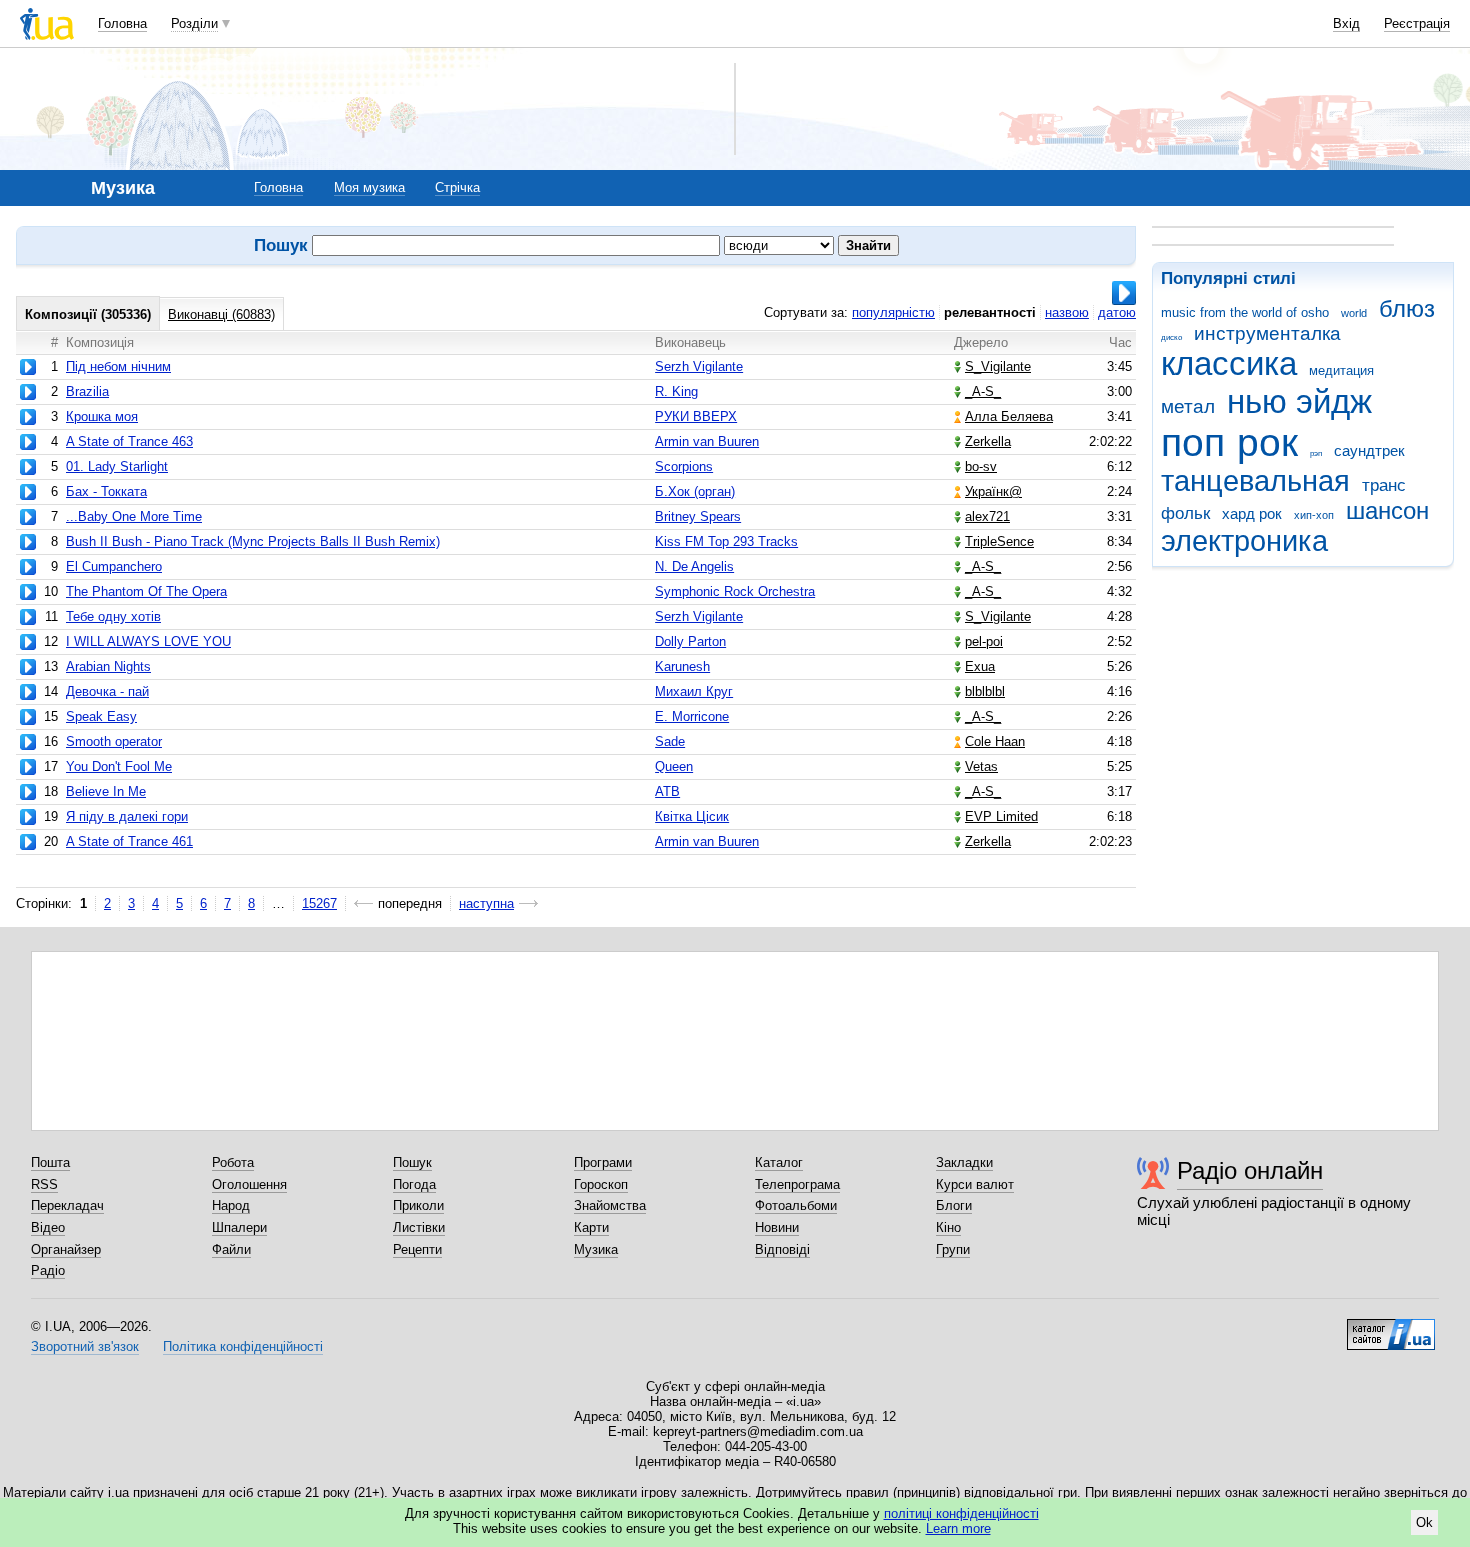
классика (1229, 363)
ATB (667, 791)
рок (1267, 442)
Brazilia (87, 391)
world (1354, 313)
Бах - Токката (106, 491)
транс (1384, 485)
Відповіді (782, 1249)
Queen (674, 766)
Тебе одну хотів (113, 616)
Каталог (779, 1162)
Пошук (412, 1162)
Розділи (194, 23)
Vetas (981, 766)
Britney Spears (698, 516)
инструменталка (1267, 333)
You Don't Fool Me (119, 766)
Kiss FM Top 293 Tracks (726, 541)
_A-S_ (983, 391)
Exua (980, 666)
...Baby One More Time (134, 516)
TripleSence (999, 541)
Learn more (958, 1528)
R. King (676, 391)
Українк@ (993, 491)
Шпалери (239, 1227)
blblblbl (985, 691)
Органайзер (66, 1249)
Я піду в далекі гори (127, 816)
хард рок (1252, 513)
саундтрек (1369, 450)
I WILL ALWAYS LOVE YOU (148, 641)
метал (1188, 406)
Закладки (964, 1162)
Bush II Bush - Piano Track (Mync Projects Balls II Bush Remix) (253, 541)
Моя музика (369, 187)
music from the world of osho (1245, 312)
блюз (1407, 309)
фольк (1185, 513)
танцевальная (1255, 481)
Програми (603, 1162)
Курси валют (975, 1184)
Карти (591, 1227)
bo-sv (981, 466)
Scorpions (684, 466)
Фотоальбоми (796, 1205)
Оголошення (249, 1184)
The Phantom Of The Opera (146, 591)
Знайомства (610, 1205)
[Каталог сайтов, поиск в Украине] (1391, 1327)
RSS (44, 1184)
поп (1193, 442)
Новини (777, 1227)
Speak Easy (101, 716)
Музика (596, 1249)
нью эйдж (1299, 401)
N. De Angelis (694, 566)
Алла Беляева (1009, 416)
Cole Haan (995, 741)
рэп (1316, 453)
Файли (231, 1249)
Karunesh (682, 666)
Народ (231, 1205)
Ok (1424, 1522)
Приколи (418, 1205)
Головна (122, 23)
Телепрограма (797, 1184)
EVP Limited (1001, 816)
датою (1117, 312)
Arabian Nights (108, 666)
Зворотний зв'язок (85, 1346)
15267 (319, 903)
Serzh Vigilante (699, 366)
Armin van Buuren (707, 441)
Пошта (50, 1162)
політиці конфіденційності (961, 1513)
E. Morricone (692, 716)
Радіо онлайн (1250, 1170)
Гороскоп (601, 1184)
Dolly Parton (690, 641)
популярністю (893, 312)
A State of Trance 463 (129, 441)
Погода (414, 1184)
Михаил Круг (694, 691)
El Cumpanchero (114, 566)
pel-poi (984, 641)
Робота (233, 1162)
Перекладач (67, 1205)
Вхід (1346, 23)
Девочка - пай (107, 691)
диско (1171, 337)
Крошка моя (102, 416)
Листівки (419, 1227)
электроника (1244, 541)
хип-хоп (1314, 515)
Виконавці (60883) (221, 314)
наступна (486, 903)
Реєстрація (1417, 23)
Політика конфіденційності (243, 1346)
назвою (1067, 312)
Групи (953, 1249)
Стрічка (457, 187)
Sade (670, 741)
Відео (48, 1227)
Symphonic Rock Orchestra (735, 591)
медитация (1341, 370)
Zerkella (988, 441)
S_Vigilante (998, 366)
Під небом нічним (118, 366)
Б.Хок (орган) (695, 491)
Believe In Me (106, 791)
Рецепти (417, 1249)
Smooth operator (114, 741)
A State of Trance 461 (129, 841)
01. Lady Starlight (117, 466)
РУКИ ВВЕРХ (696, 416)
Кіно (948, 1227)
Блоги (954, 1205)
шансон (1387, 511)
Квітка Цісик (692, 816)
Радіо (48, 1270)
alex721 (987, 516)
